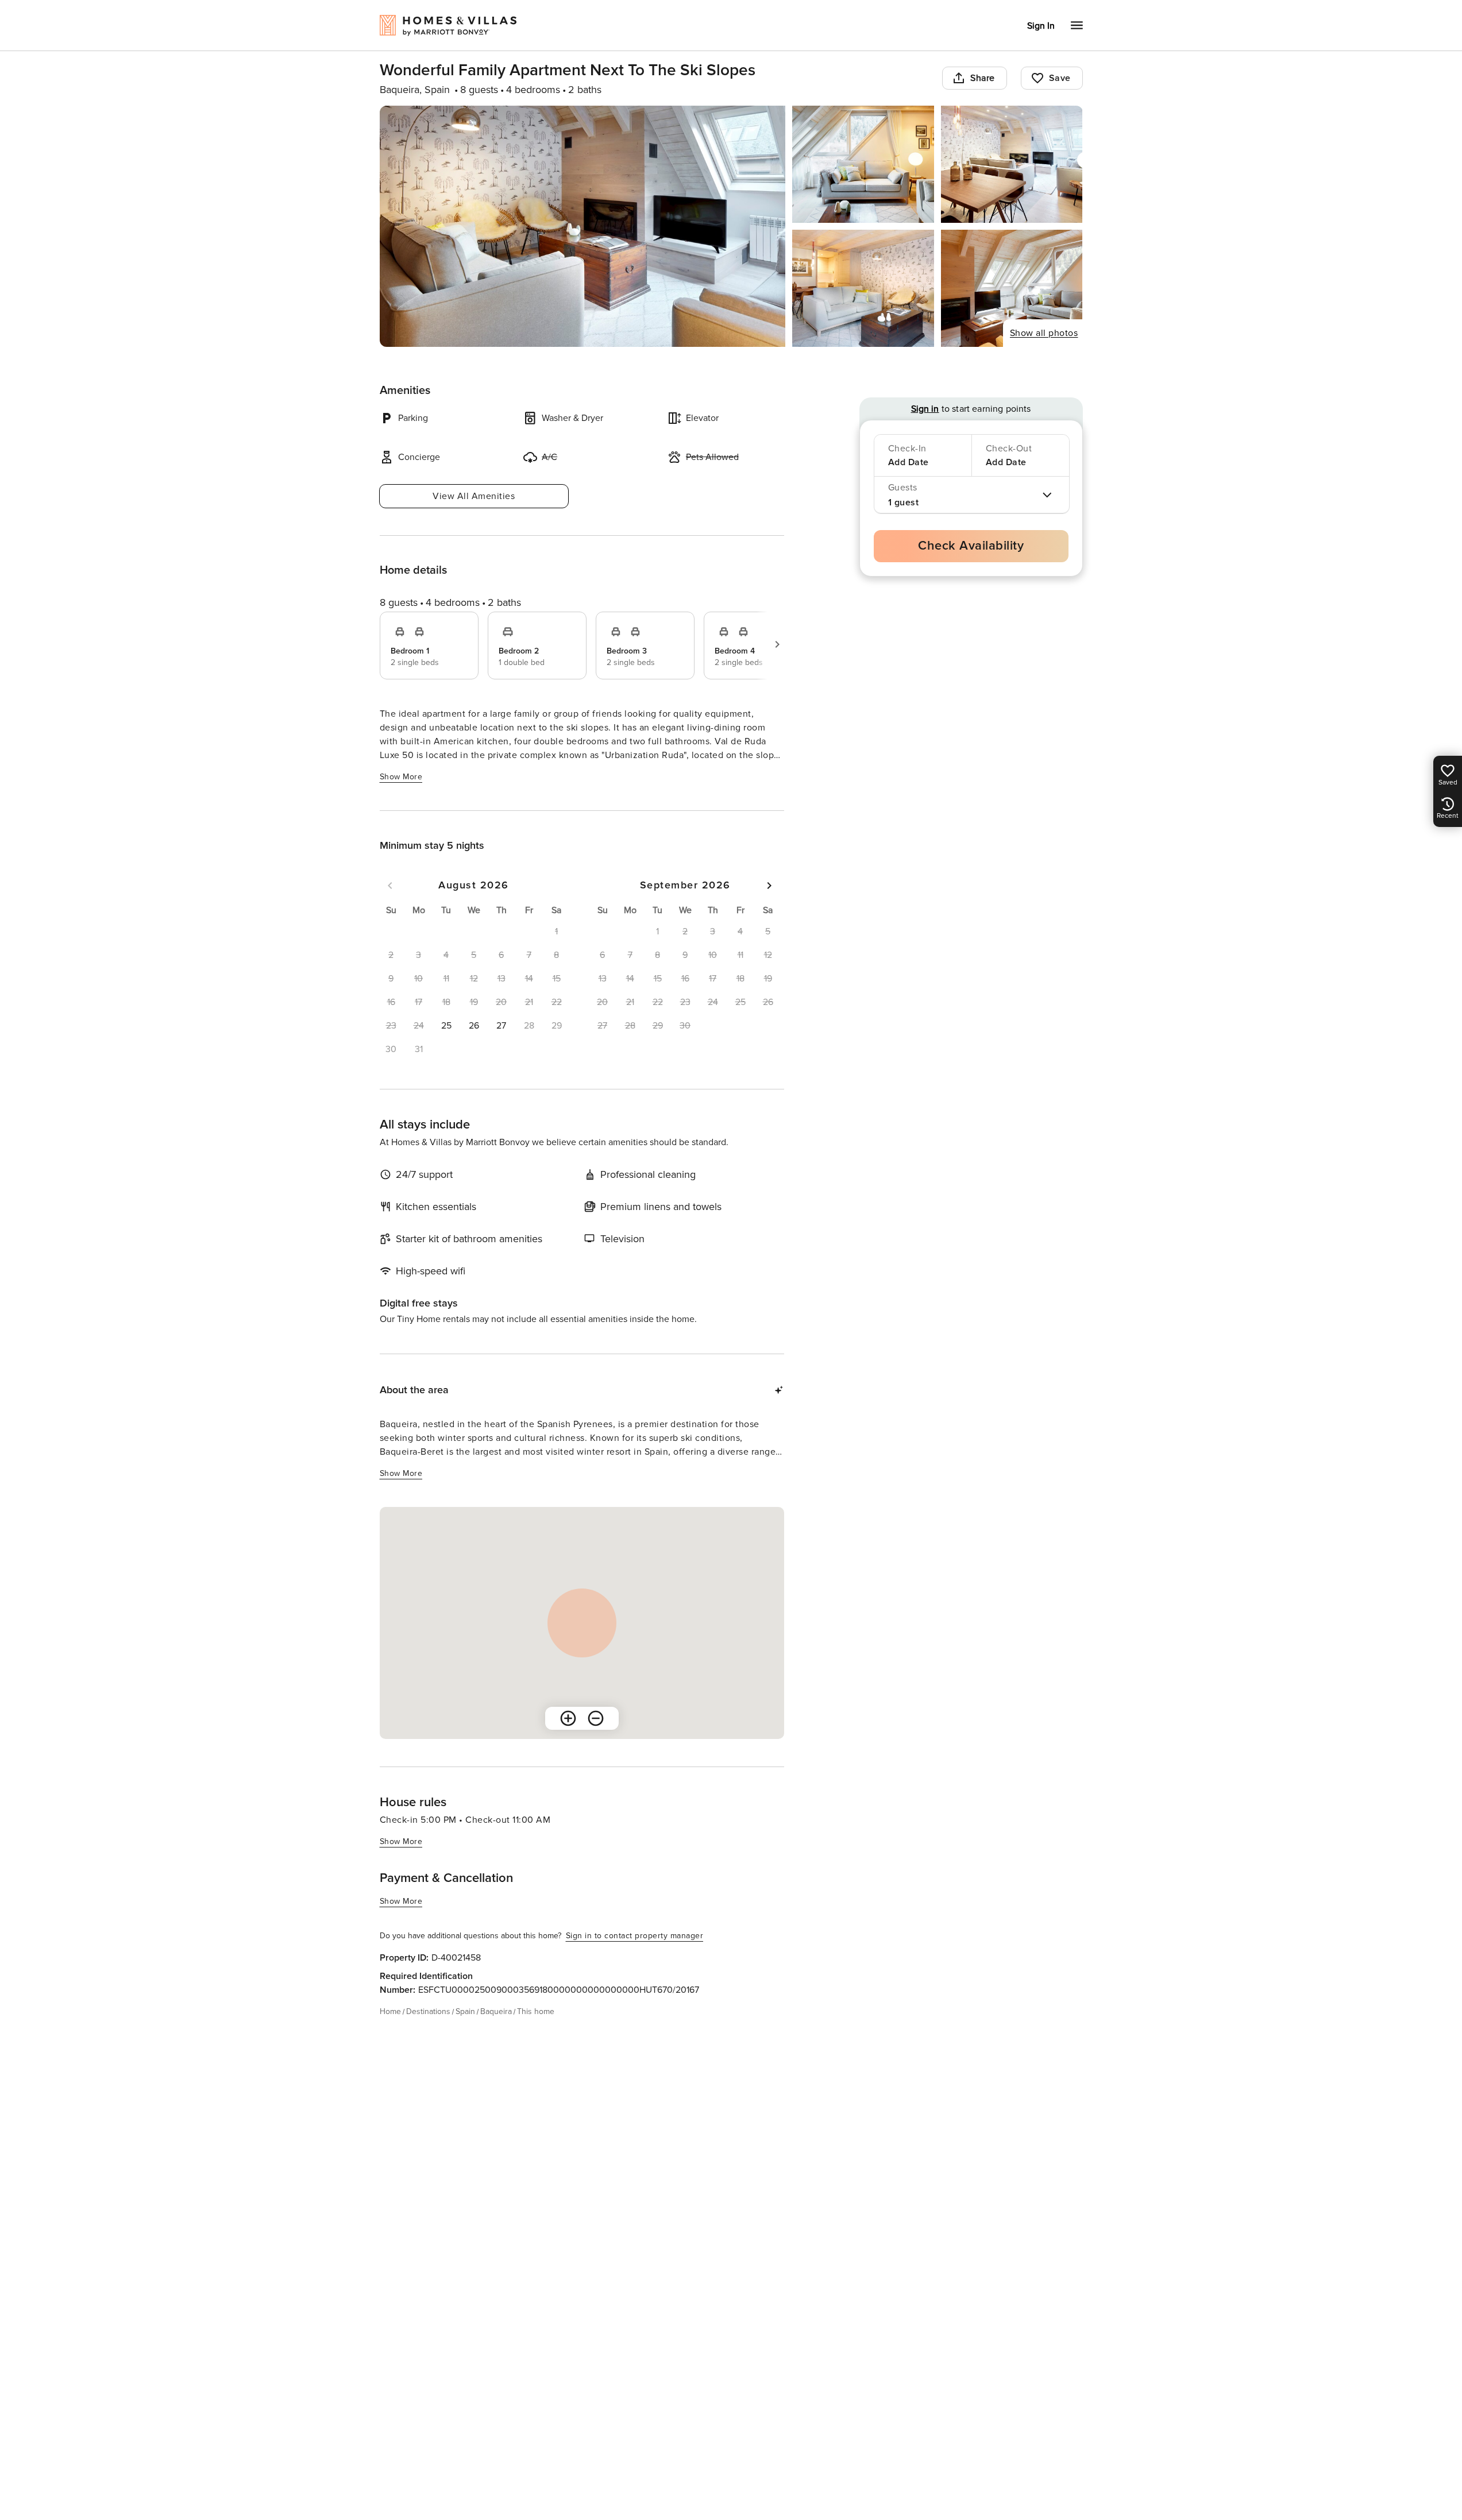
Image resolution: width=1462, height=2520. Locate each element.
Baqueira (496, 2011)
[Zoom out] (596, 1718)
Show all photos (1044, 333)
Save (1060, 78)
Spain (465, 2011)
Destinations (428, 2011)
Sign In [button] (1041, 26)
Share (983, 78)
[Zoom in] (568, 1718)
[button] (446, 1026)
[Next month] (769, 886)
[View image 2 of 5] (863, 164)
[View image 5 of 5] (1012, 288)
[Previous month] (390, 886)
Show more (401, 777)
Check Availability (971, 546)
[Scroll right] (777, 644)
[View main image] (583, 226)
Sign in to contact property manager (635, 1936)
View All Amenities (474, 496)
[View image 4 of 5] (863, 288)
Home (390, 2011)
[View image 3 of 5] (1012, 164)
